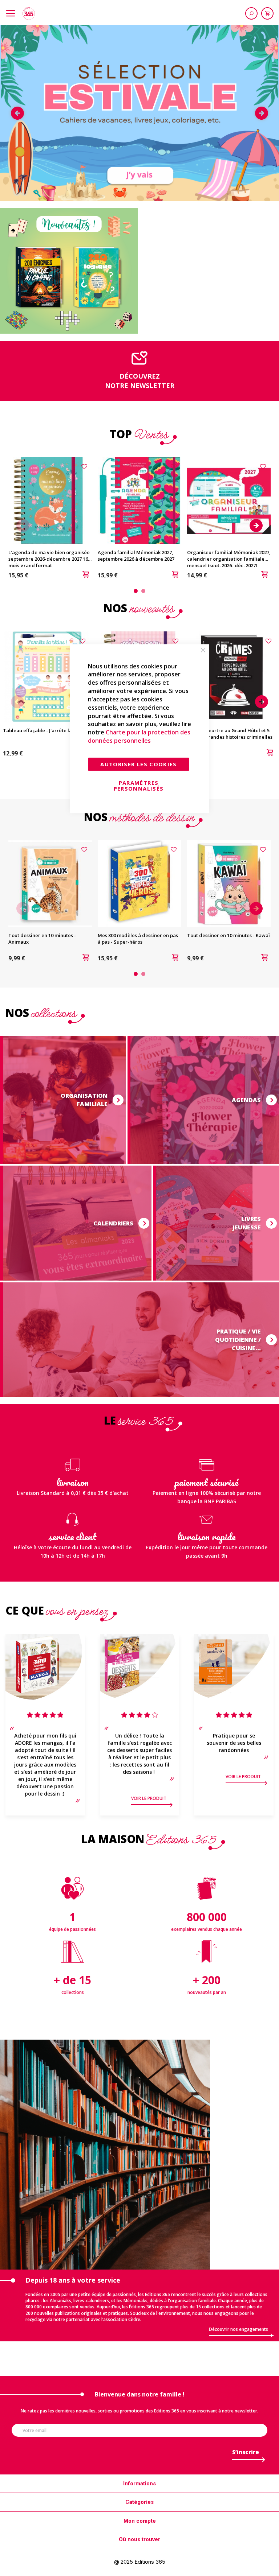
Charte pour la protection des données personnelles (139, 737)
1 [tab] (136, 591)
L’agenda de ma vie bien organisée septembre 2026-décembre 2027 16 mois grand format (49, 559)
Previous (17, 113)
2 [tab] (143, 591)
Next (262, 113)
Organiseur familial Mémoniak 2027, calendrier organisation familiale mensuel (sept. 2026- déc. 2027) (229, 559)
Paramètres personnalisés (139, 786)
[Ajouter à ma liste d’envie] (85, 466)
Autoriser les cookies (138, 764)
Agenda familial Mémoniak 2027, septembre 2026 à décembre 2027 (136, 556)
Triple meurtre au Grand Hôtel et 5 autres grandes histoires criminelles (231, 734)
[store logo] (29, 13)
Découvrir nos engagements (238, 2329)
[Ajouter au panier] (86, 575)
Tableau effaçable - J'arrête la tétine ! (46, 730)
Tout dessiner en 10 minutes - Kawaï (229, 935)
